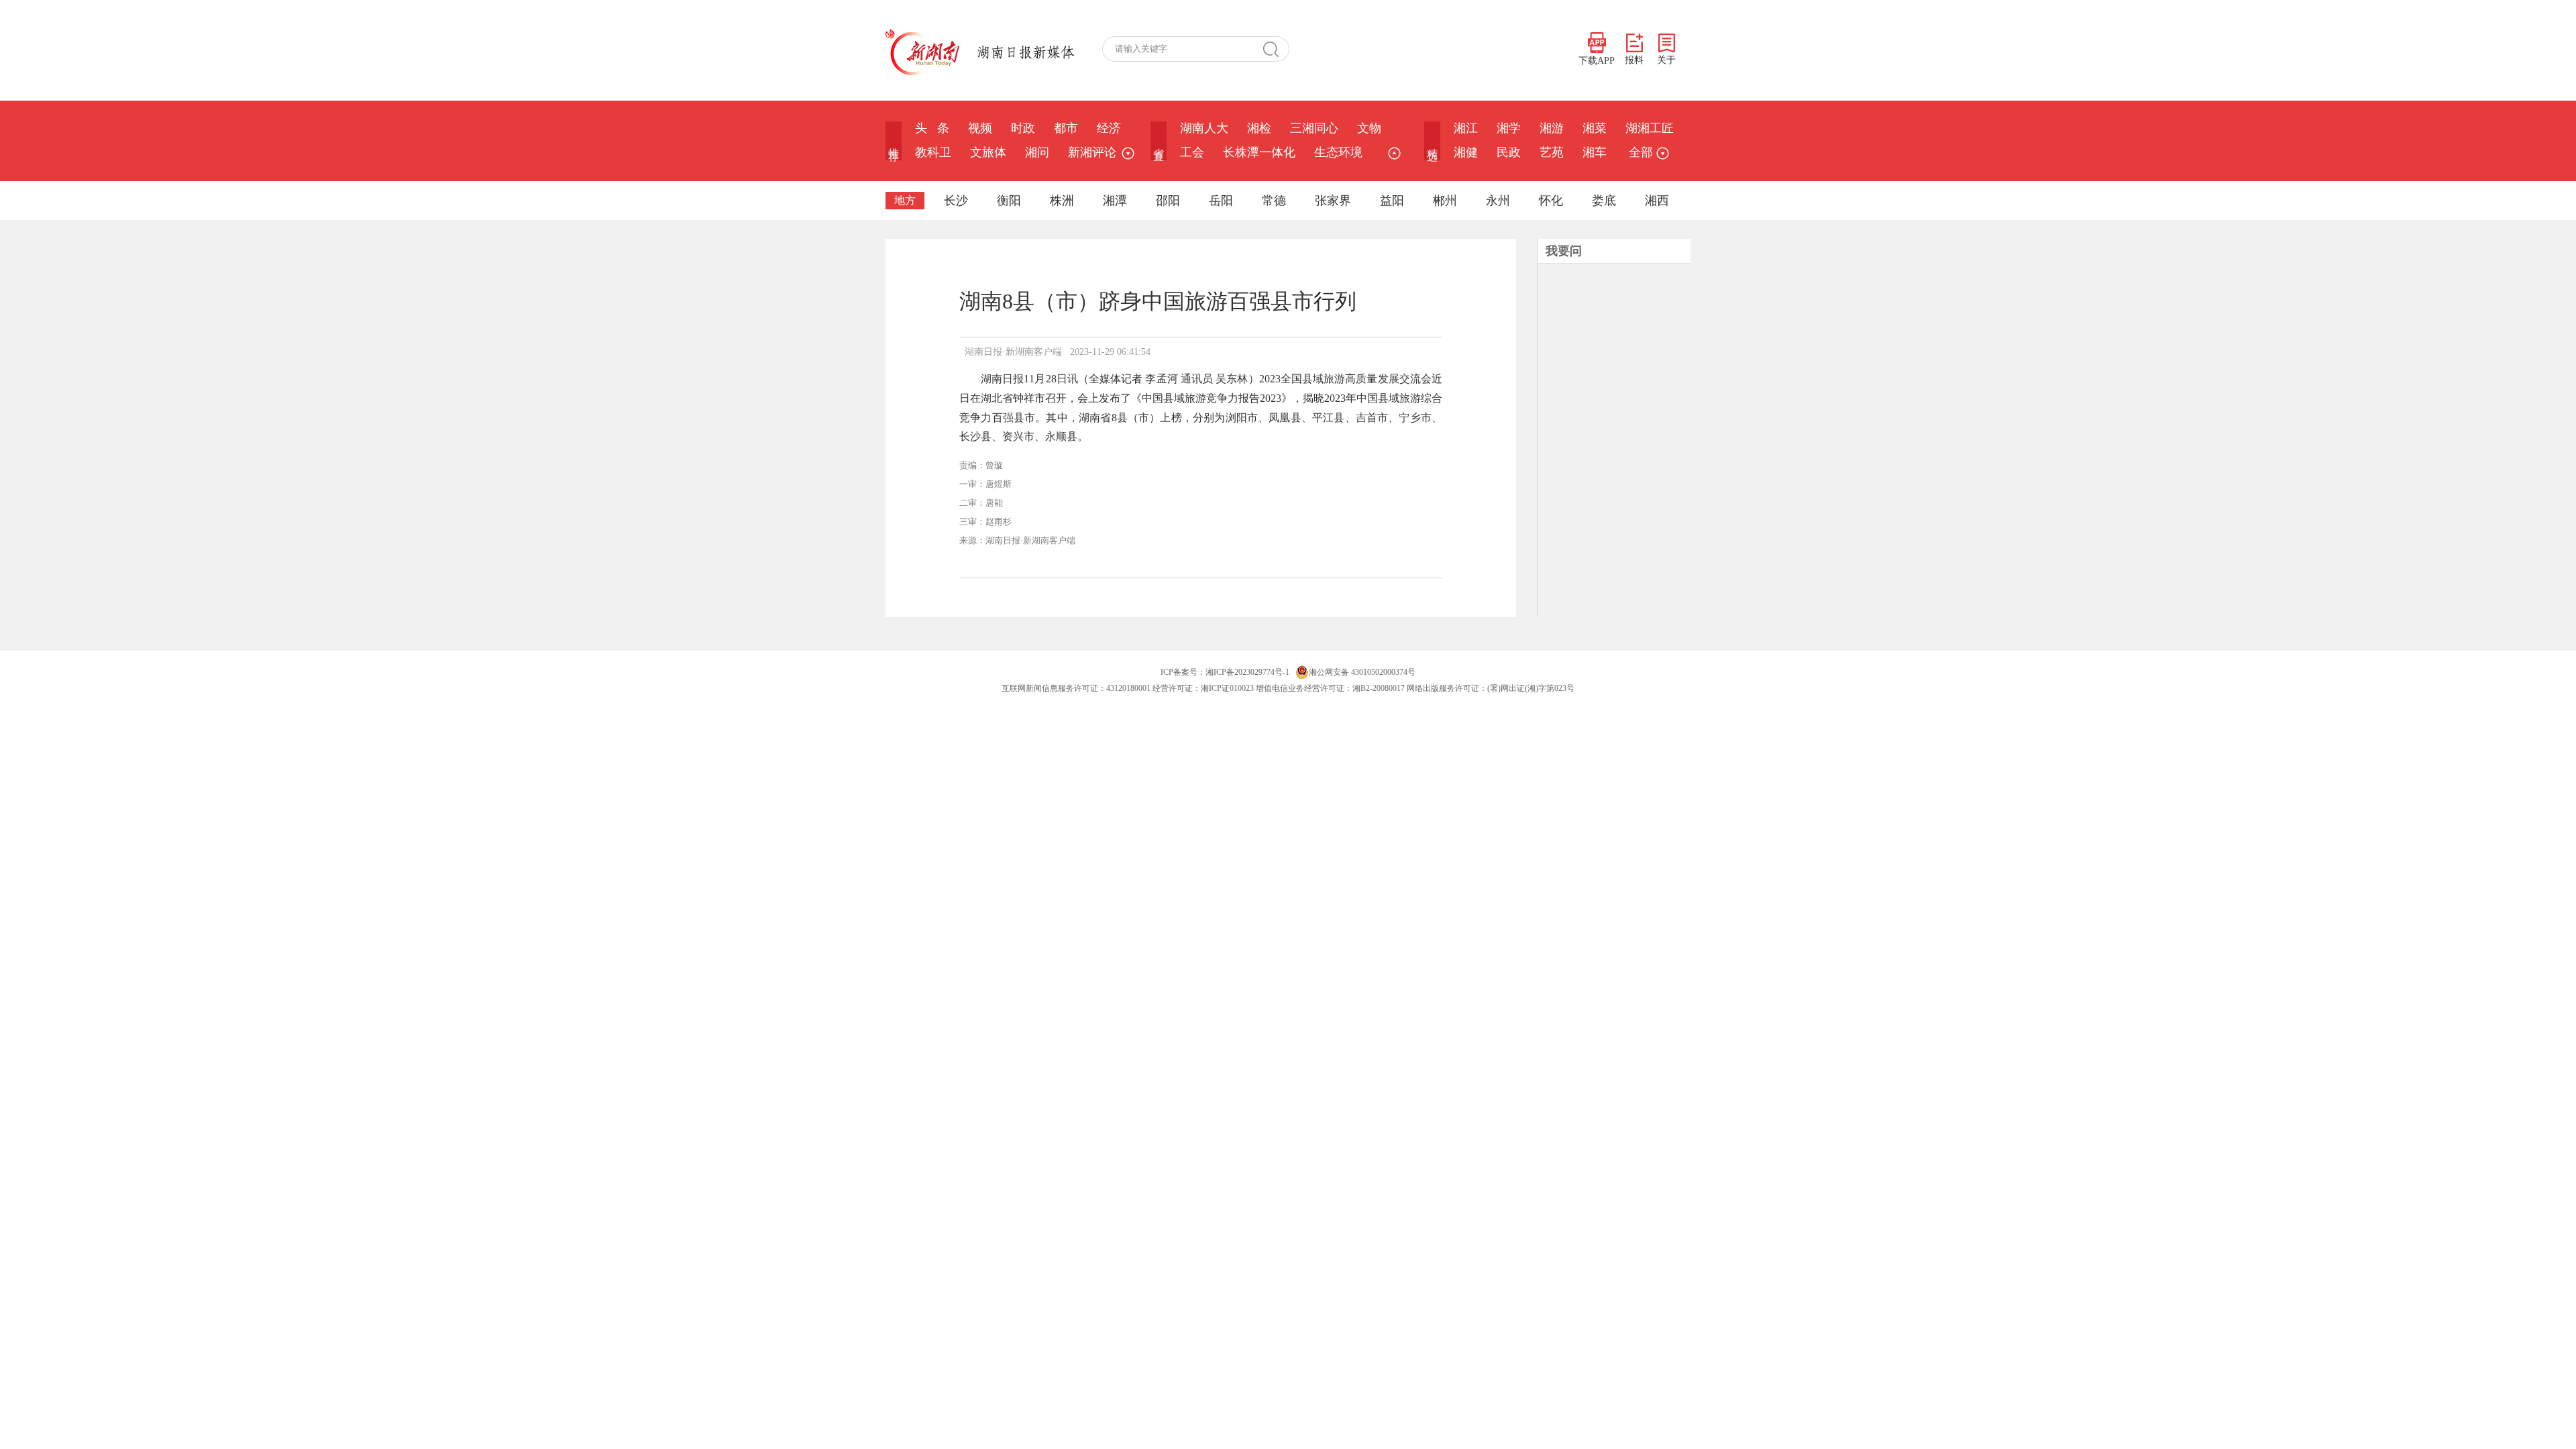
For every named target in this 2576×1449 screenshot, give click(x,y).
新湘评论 (1092, 152)
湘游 (1552, 128)
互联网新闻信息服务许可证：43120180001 (1076, 688)
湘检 (1259, 128)
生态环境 (1338, 152)
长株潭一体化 (1259, 152)
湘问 (1037, 152)
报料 (1634, 60)
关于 (1666, 60)
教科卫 (933, 152)
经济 (1109, 128)
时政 (1023, 128)
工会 (1192, 152)
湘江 (1466, 128)
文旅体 (988, 152)
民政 (1509, 152)
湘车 (1595, 152)
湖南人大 (1204, 128)
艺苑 (1552, 152)
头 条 (932, 128)
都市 (1066, 128)
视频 (980, 128)
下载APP (1597, 61)
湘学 (1509, 128)
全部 (1641, 152)
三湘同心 (1314, 128)
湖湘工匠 (1650, 128)
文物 (1369, 128)
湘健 (1466, 152)
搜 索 (1276, 49)
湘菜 (1595, 128)
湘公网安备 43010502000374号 (1362, 672)
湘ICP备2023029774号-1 (1247, 672)
